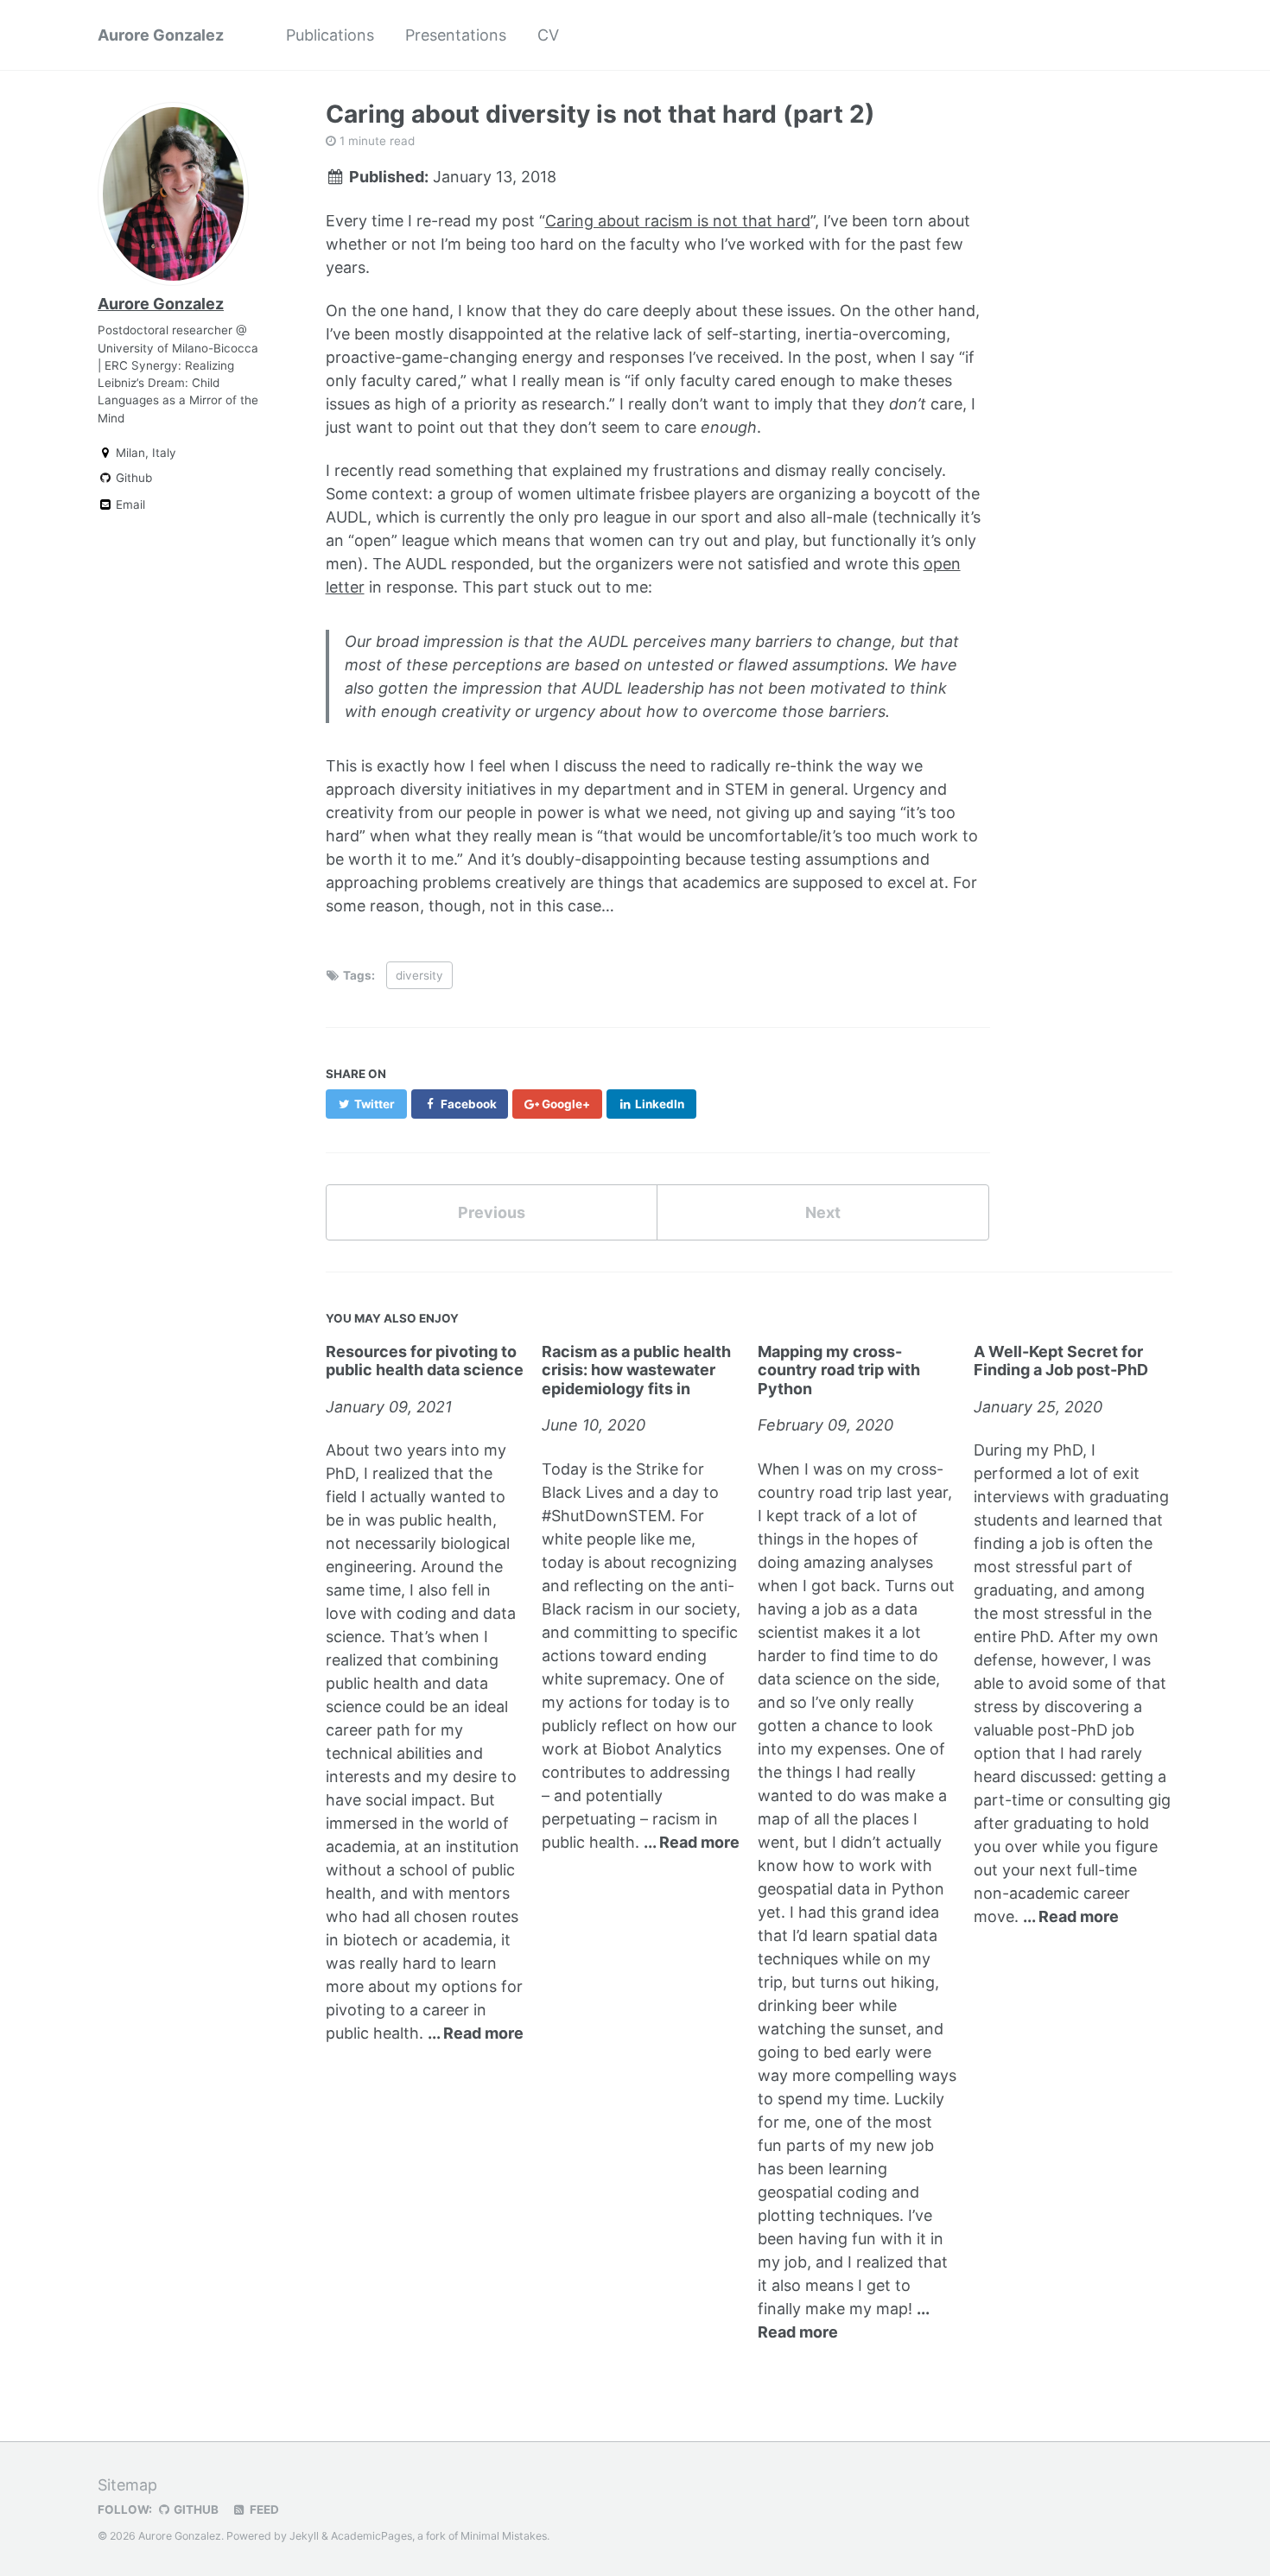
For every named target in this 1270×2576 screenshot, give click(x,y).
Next (823, 1212)
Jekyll (304, 2536)
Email (129, 504)
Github (132, 478)
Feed (263, 2509)
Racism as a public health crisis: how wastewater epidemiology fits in (636, 1370)
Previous (492, 1212)
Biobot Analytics (662, 1749)
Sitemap (127, 2485)
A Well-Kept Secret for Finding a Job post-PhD (1061, 1361)
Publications (330, 35)
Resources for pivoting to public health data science (425, 1361)
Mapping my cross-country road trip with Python (839, 1370)
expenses (852, 1749)
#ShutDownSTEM (606, 1516)
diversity (419, 975)
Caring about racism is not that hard (678, 221)
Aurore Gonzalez (161, 35)
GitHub (195, 2509)
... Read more (476, 2033)
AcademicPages (371, 2536)
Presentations (456, 35)
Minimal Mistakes (504, 2536)
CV (548, 35)
